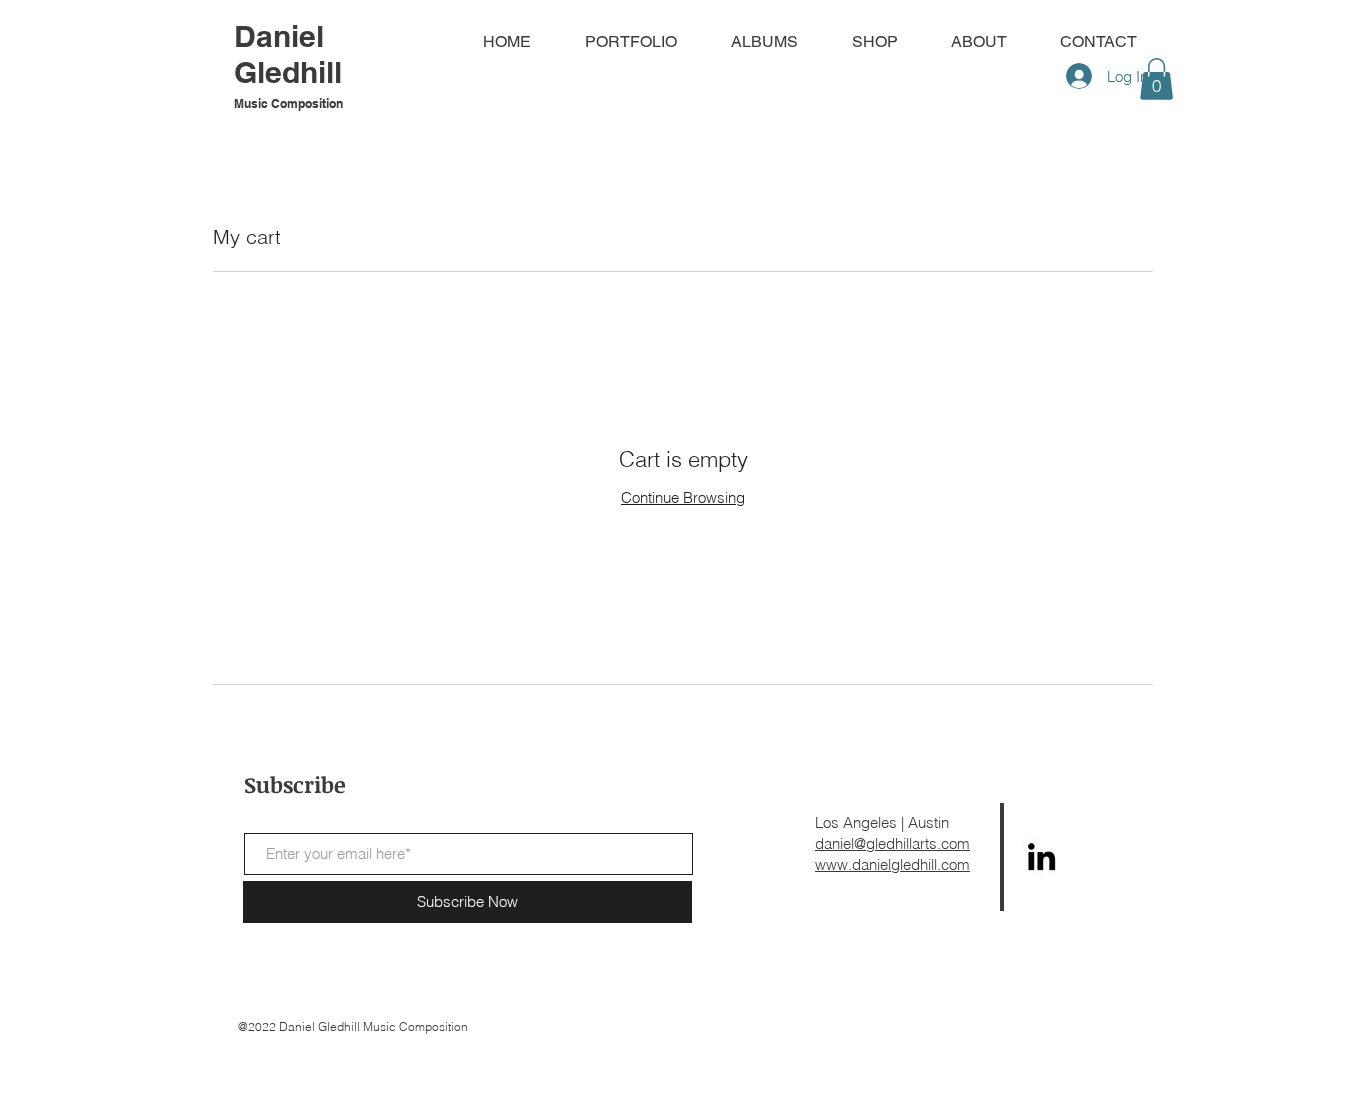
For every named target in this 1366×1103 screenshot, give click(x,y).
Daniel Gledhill (288, 54)
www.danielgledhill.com (892, 864)
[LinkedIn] (1041, 856)
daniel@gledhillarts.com (892, 843)
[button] (1156, 79)
